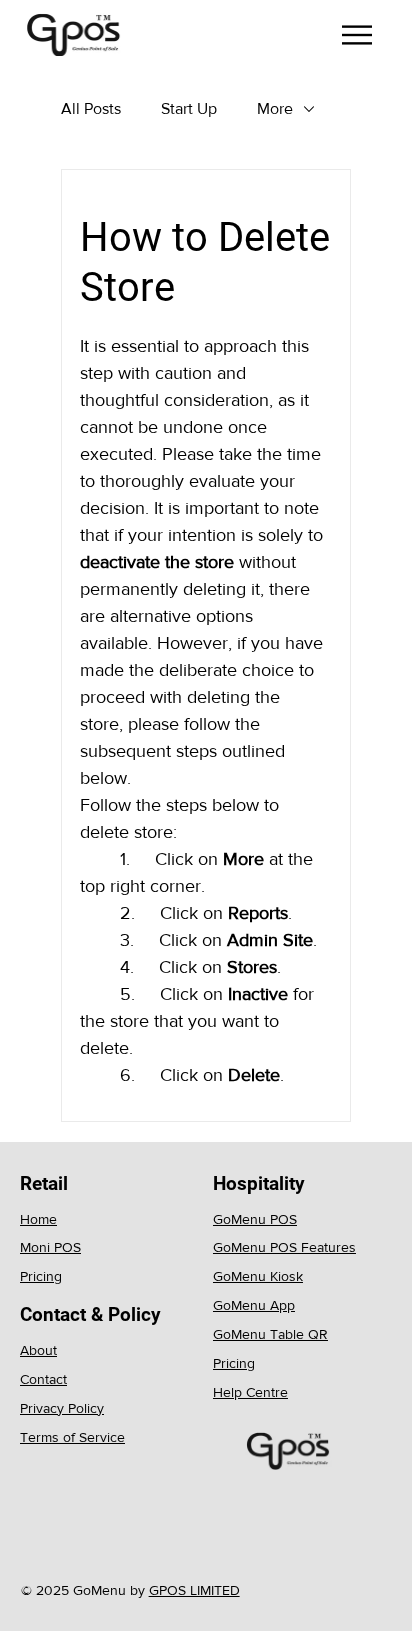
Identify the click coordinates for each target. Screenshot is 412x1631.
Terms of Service (72, 1437)
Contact (43, 1379)
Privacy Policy (62, 1408)
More (275, 108)
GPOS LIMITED (194, 1590)
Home (38, 1219)
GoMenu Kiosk (258, 1276)
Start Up (189, 108)
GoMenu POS (255, 1219)
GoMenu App (254, 1305)
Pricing (41, 1276)
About (38, 1350)
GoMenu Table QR (270, 1334)
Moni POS (50, 1247)
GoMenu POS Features (284, 1247)
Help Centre (250, 1392)
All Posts (91, 108)
